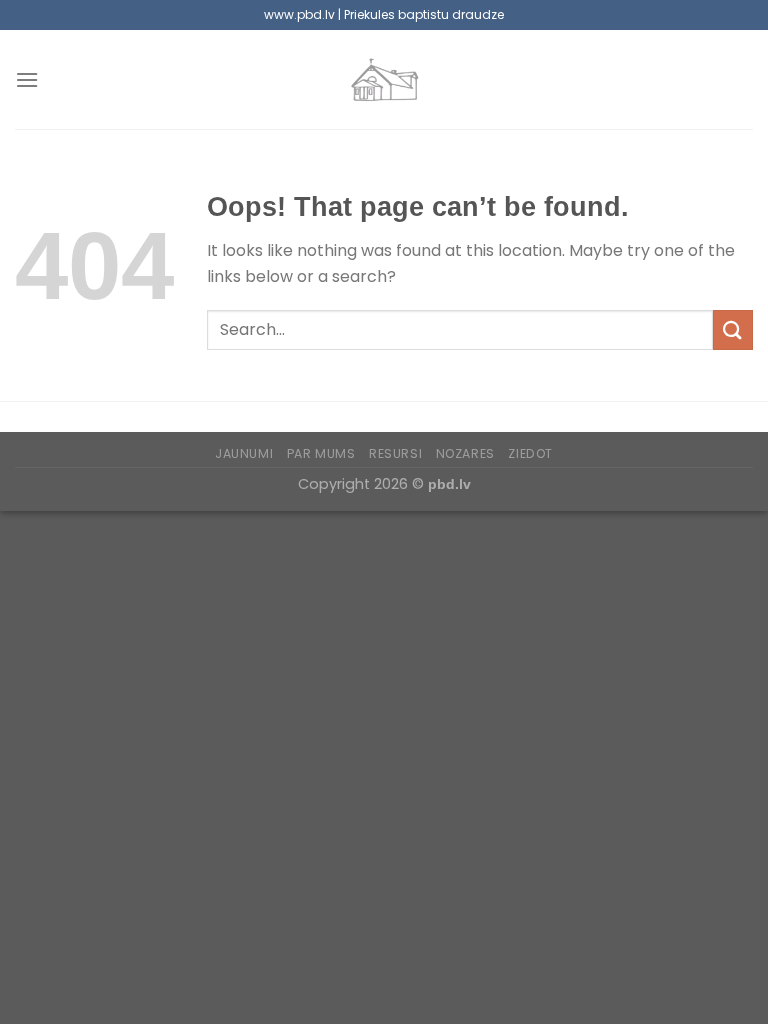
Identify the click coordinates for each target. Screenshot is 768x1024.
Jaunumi (244, 453)
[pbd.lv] (384, 80)
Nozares (465, 453)
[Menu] (27, 79)
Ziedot (530, 453)
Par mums (321, 453)
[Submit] (733, 329)
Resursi (395, 453)
